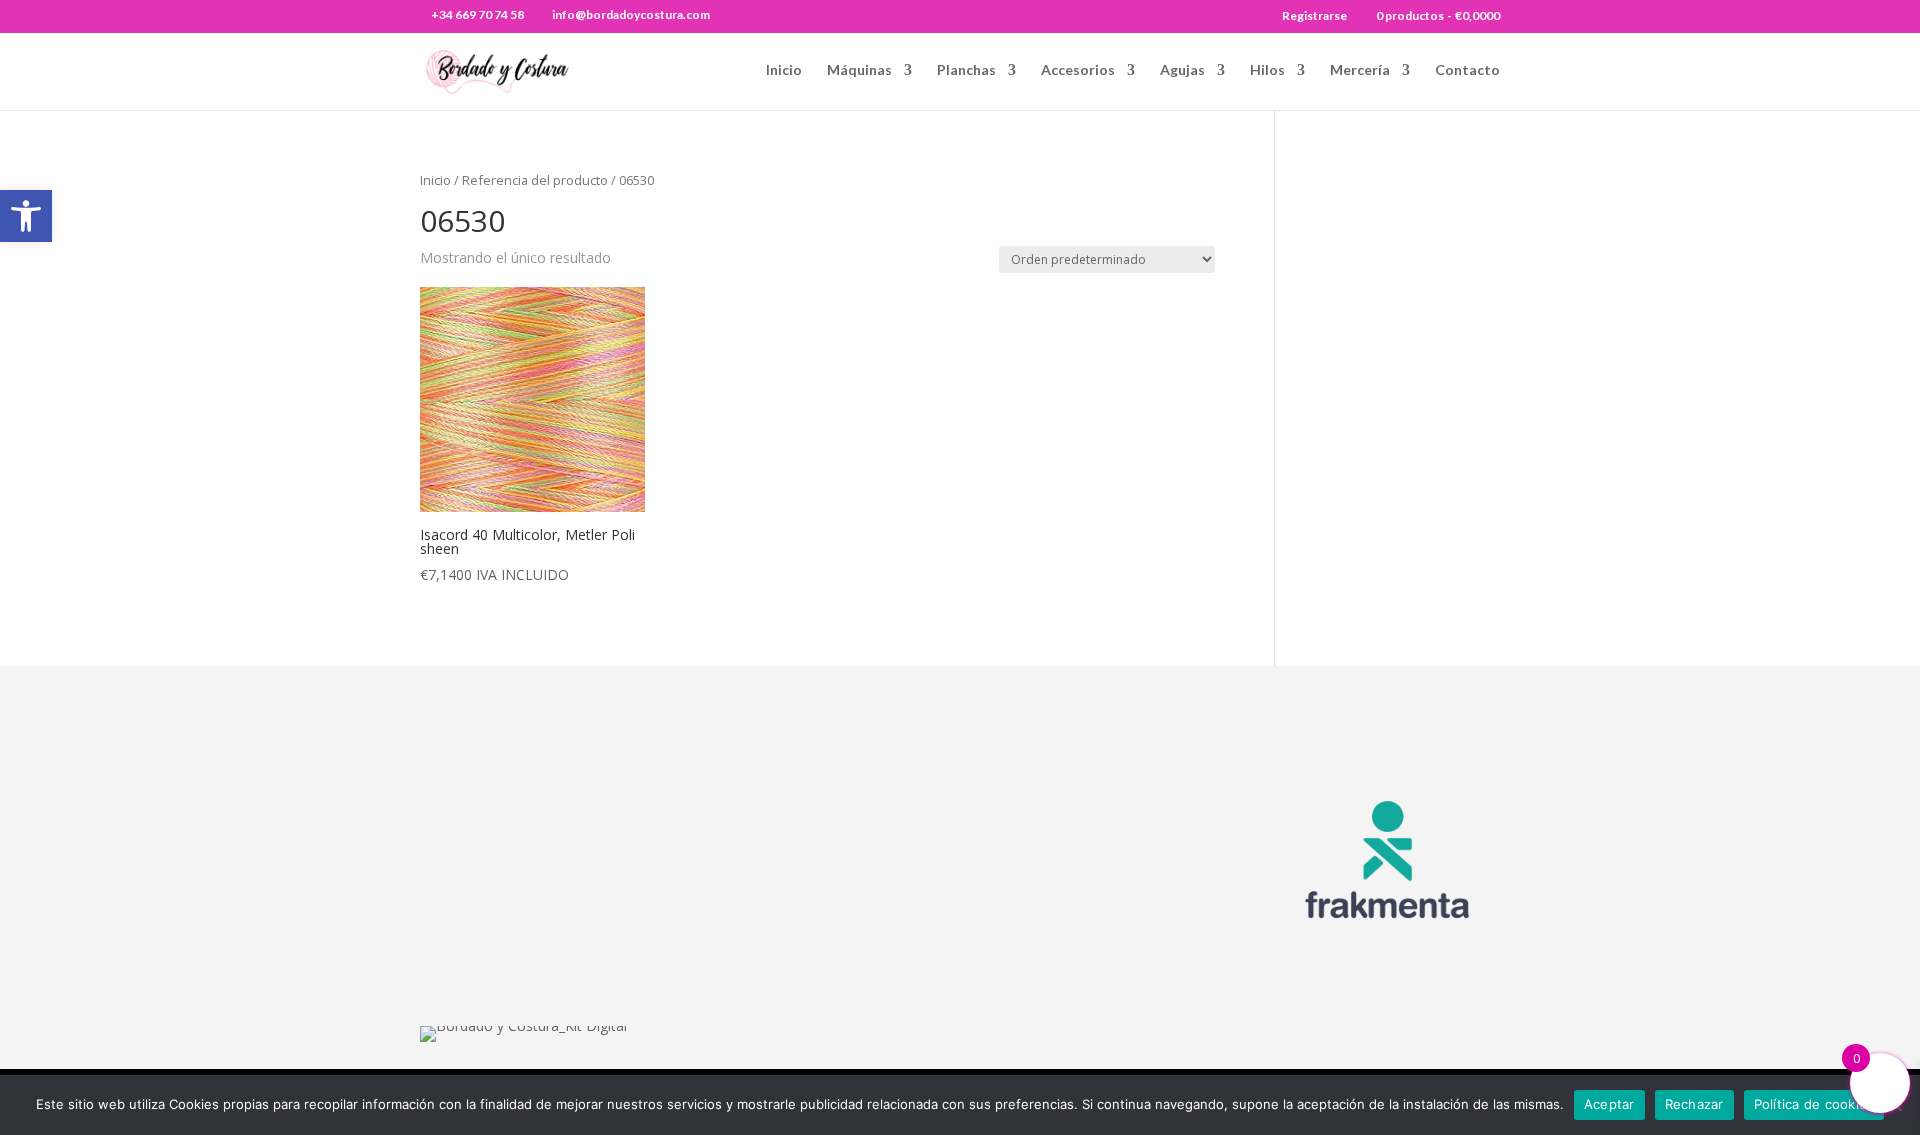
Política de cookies (1814, 1104)
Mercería (1360, 70)
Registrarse (1314, 16)
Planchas (966, 70)
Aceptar (1609, 1104)
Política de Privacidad (1131, 927)
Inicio (784, 70)
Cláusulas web (1106, 797)
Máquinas (859, 70)
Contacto (1467, 70)
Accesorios (1078, 70)
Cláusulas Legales (1120, 823)
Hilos (1267, 70)
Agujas (1182, 70)
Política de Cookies (1123, 901)
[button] (26, 216)
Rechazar (1694, 1104)
